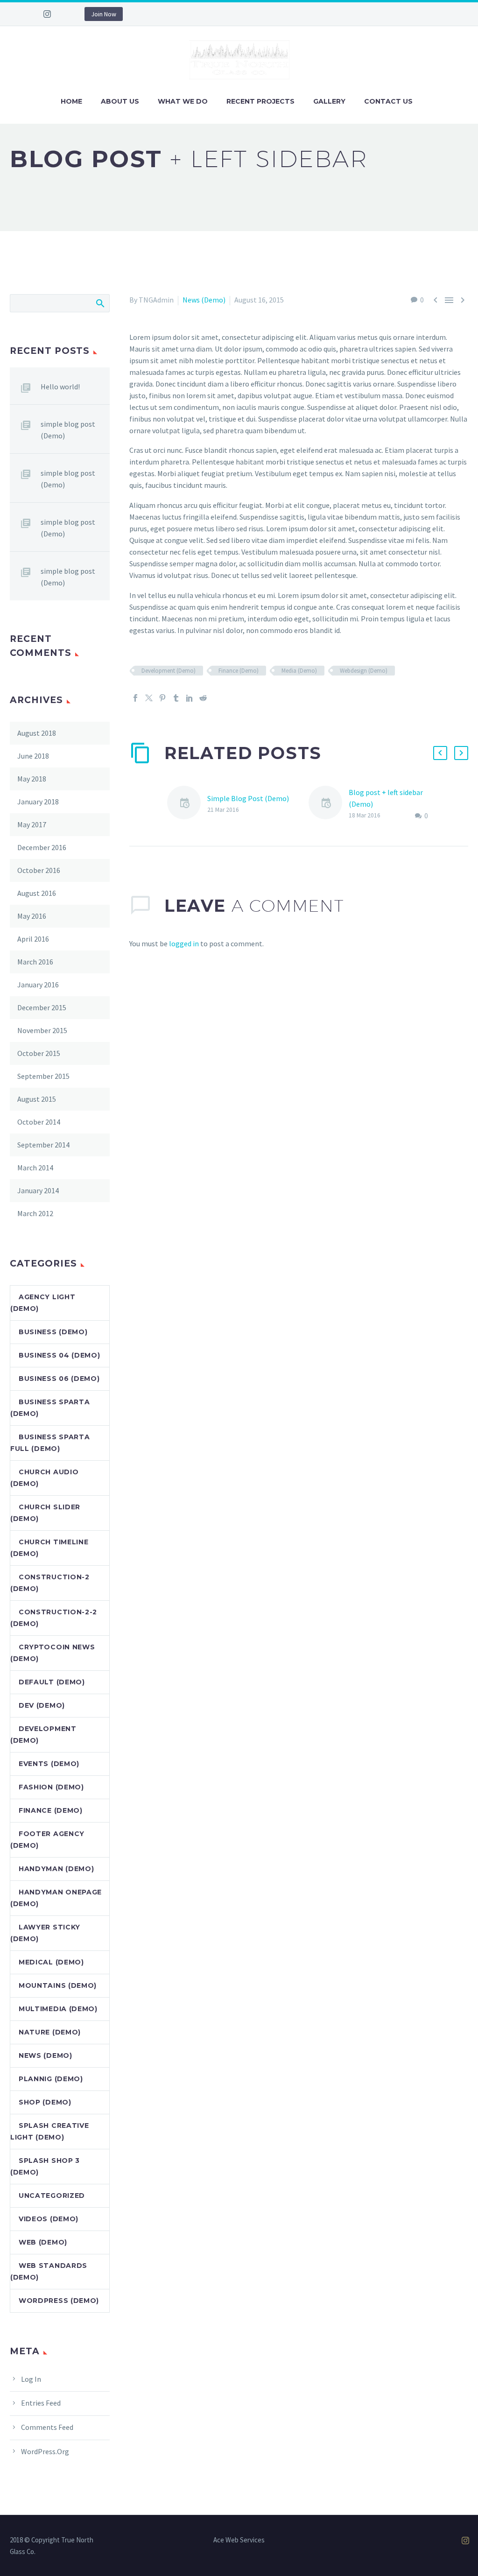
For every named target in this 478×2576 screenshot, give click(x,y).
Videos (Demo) (49, 2219)
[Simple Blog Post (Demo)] (187, 804)
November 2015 (42, 1030)
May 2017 (32, 824)
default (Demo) (52, 1682)
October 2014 (39, 1122)
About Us (120, 101)
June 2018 (33, 756)
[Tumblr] (176, 698)
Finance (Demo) (239, 671)
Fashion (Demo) (51, 1787)
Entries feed (41, 2403)
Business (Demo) (53, 1332)
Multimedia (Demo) (58, 2009)
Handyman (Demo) (56, 1869)
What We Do (183, 101)
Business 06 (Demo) (59, 1379)
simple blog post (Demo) (68, 430)
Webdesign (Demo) (364, 671)
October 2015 (39, 1053)
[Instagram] (47, 14)
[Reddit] (203, 698)
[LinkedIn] (190, 698)
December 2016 (42, 847)
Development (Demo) (169, 671)
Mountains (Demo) (58, 1985)
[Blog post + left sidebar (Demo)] (329, 804)
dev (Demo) (42, 1705)
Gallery (329, 101)
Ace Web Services (239, 2540)
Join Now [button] (104, 14)
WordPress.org (45, 2451)
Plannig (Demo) (51, 2079)
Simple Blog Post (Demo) (248, 798)
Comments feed (47, 2427)
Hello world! (60, 387)
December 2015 (42, 1007)
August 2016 (37, 893)
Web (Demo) (43, 2242)
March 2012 (35, 1213)
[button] (440, 753)
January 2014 (38, 1190)
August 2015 (37, 1099)
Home (71, 101)
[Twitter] (149, 698)
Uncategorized (52, 2196)
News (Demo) (204, 300)
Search (100, 303)
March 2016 (35, 962)
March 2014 (35, 1168)
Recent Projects (260, 101)
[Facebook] (135, 698)
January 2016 (38, 985)
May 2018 (32, 779)
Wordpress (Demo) (59, 2301)
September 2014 (43, 1145)
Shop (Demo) (45, 2102)
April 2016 (33, 939)
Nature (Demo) (50, 2032)
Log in (31, 2379)
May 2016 (32, 916)
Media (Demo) (299, 671)
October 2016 (39, 870)
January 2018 (38, 802)
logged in (184, 943)
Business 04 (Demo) (60, 1355)
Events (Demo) (49, 1764)
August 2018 (37, 733)
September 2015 (43, 1076)
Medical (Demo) (51, 1962)
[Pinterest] (162, 698)
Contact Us (388, 101)
